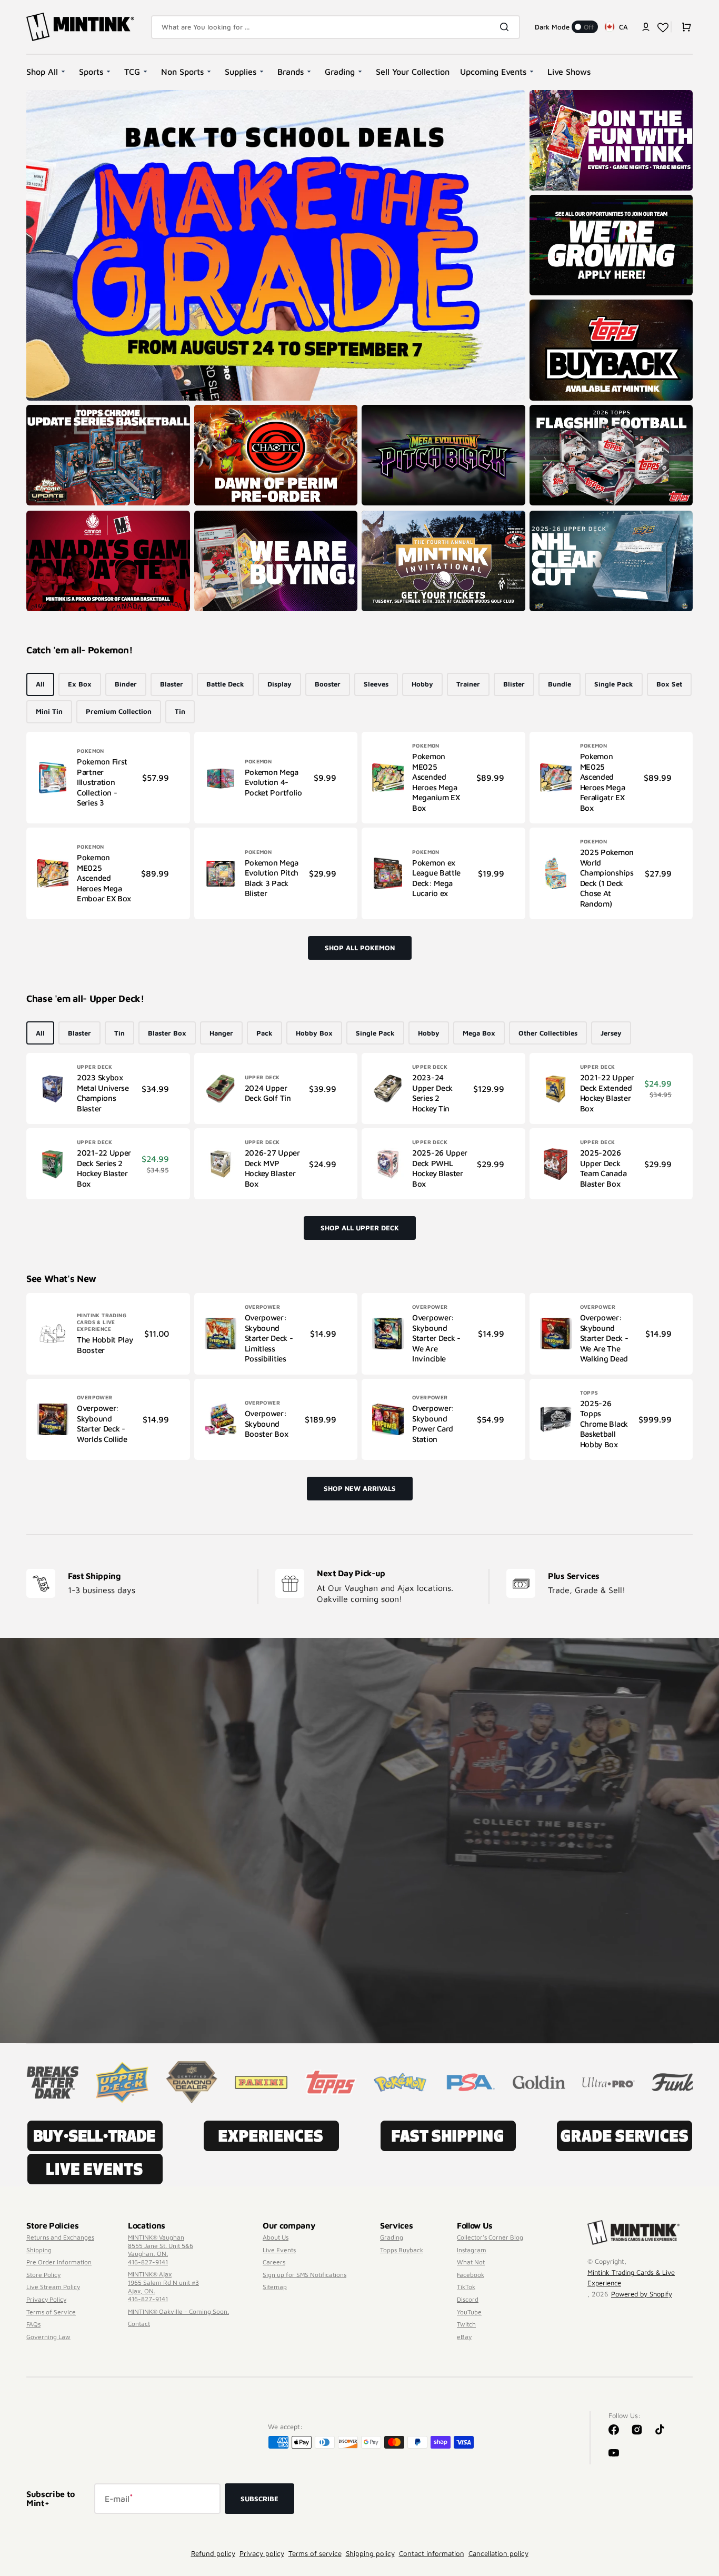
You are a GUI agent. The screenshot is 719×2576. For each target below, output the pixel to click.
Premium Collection (119, 711)
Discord (468, 2299)
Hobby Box (314, 1033)
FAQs (33, 2324)
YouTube (469, 2312)
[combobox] (336, 27)
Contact (139, 2324)
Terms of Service (51, 2312)
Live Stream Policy (53, 2287)
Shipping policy (370, 2553)
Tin (180, 711)
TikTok (466, 2287)
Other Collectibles (548, 1033)
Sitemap (275, 2287)
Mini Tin (49, 711)
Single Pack (614, 684)
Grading (392, 2237)
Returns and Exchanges (60, 2237)
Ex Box (80, 684)
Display (279, 684)
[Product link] (108, 778)
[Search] (506, 27)
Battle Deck (225, 684)
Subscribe (259, 2499)
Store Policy (43, 2275)
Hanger (221, 1033)
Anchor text (552, 410)
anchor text (552, 200)
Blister (514, 684)
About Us (276, 2237)
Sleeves (376, 684)
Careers (274, 2262)
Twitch (466, 2324)
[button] (646, 27)
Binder (126, 684)
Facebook (471, 2275)
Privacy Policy (46, 2299)
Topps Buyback (402, 2250)
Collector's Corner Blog (490, 2237)
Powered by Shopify (642, 2294)
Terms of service (315, 2553)
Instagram (472, 2250)
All (40, 684)
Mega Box (479, 1033)
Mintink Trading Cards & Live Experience (631, 2277)
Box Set (669, 684)
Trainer (468, 684)
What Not (471, 2262)
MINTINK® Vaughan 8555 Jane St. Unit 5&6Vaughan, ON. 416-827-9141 (161, 2250)
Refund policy (213, 2553)
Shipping (39, 2250)
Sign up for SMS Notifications (304, 2275)
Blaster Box (167, 1033)
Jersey (611, 1033)
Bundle (560, 684)
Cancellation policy (498, 2553)
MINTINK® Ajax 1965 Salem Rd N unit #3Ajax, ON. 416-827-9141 (163, 2286)
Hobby (422, 684)
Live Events (279, 2250)
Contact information (432, 2553)
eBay (464, 2337)
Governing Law (48, 2337)
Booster (328, 684)
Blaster (172, 684)
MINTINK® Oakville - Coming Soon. (178, 2311)
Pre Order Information (59, 2262)
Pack (264, 1033)
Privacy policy (262, 2553)
